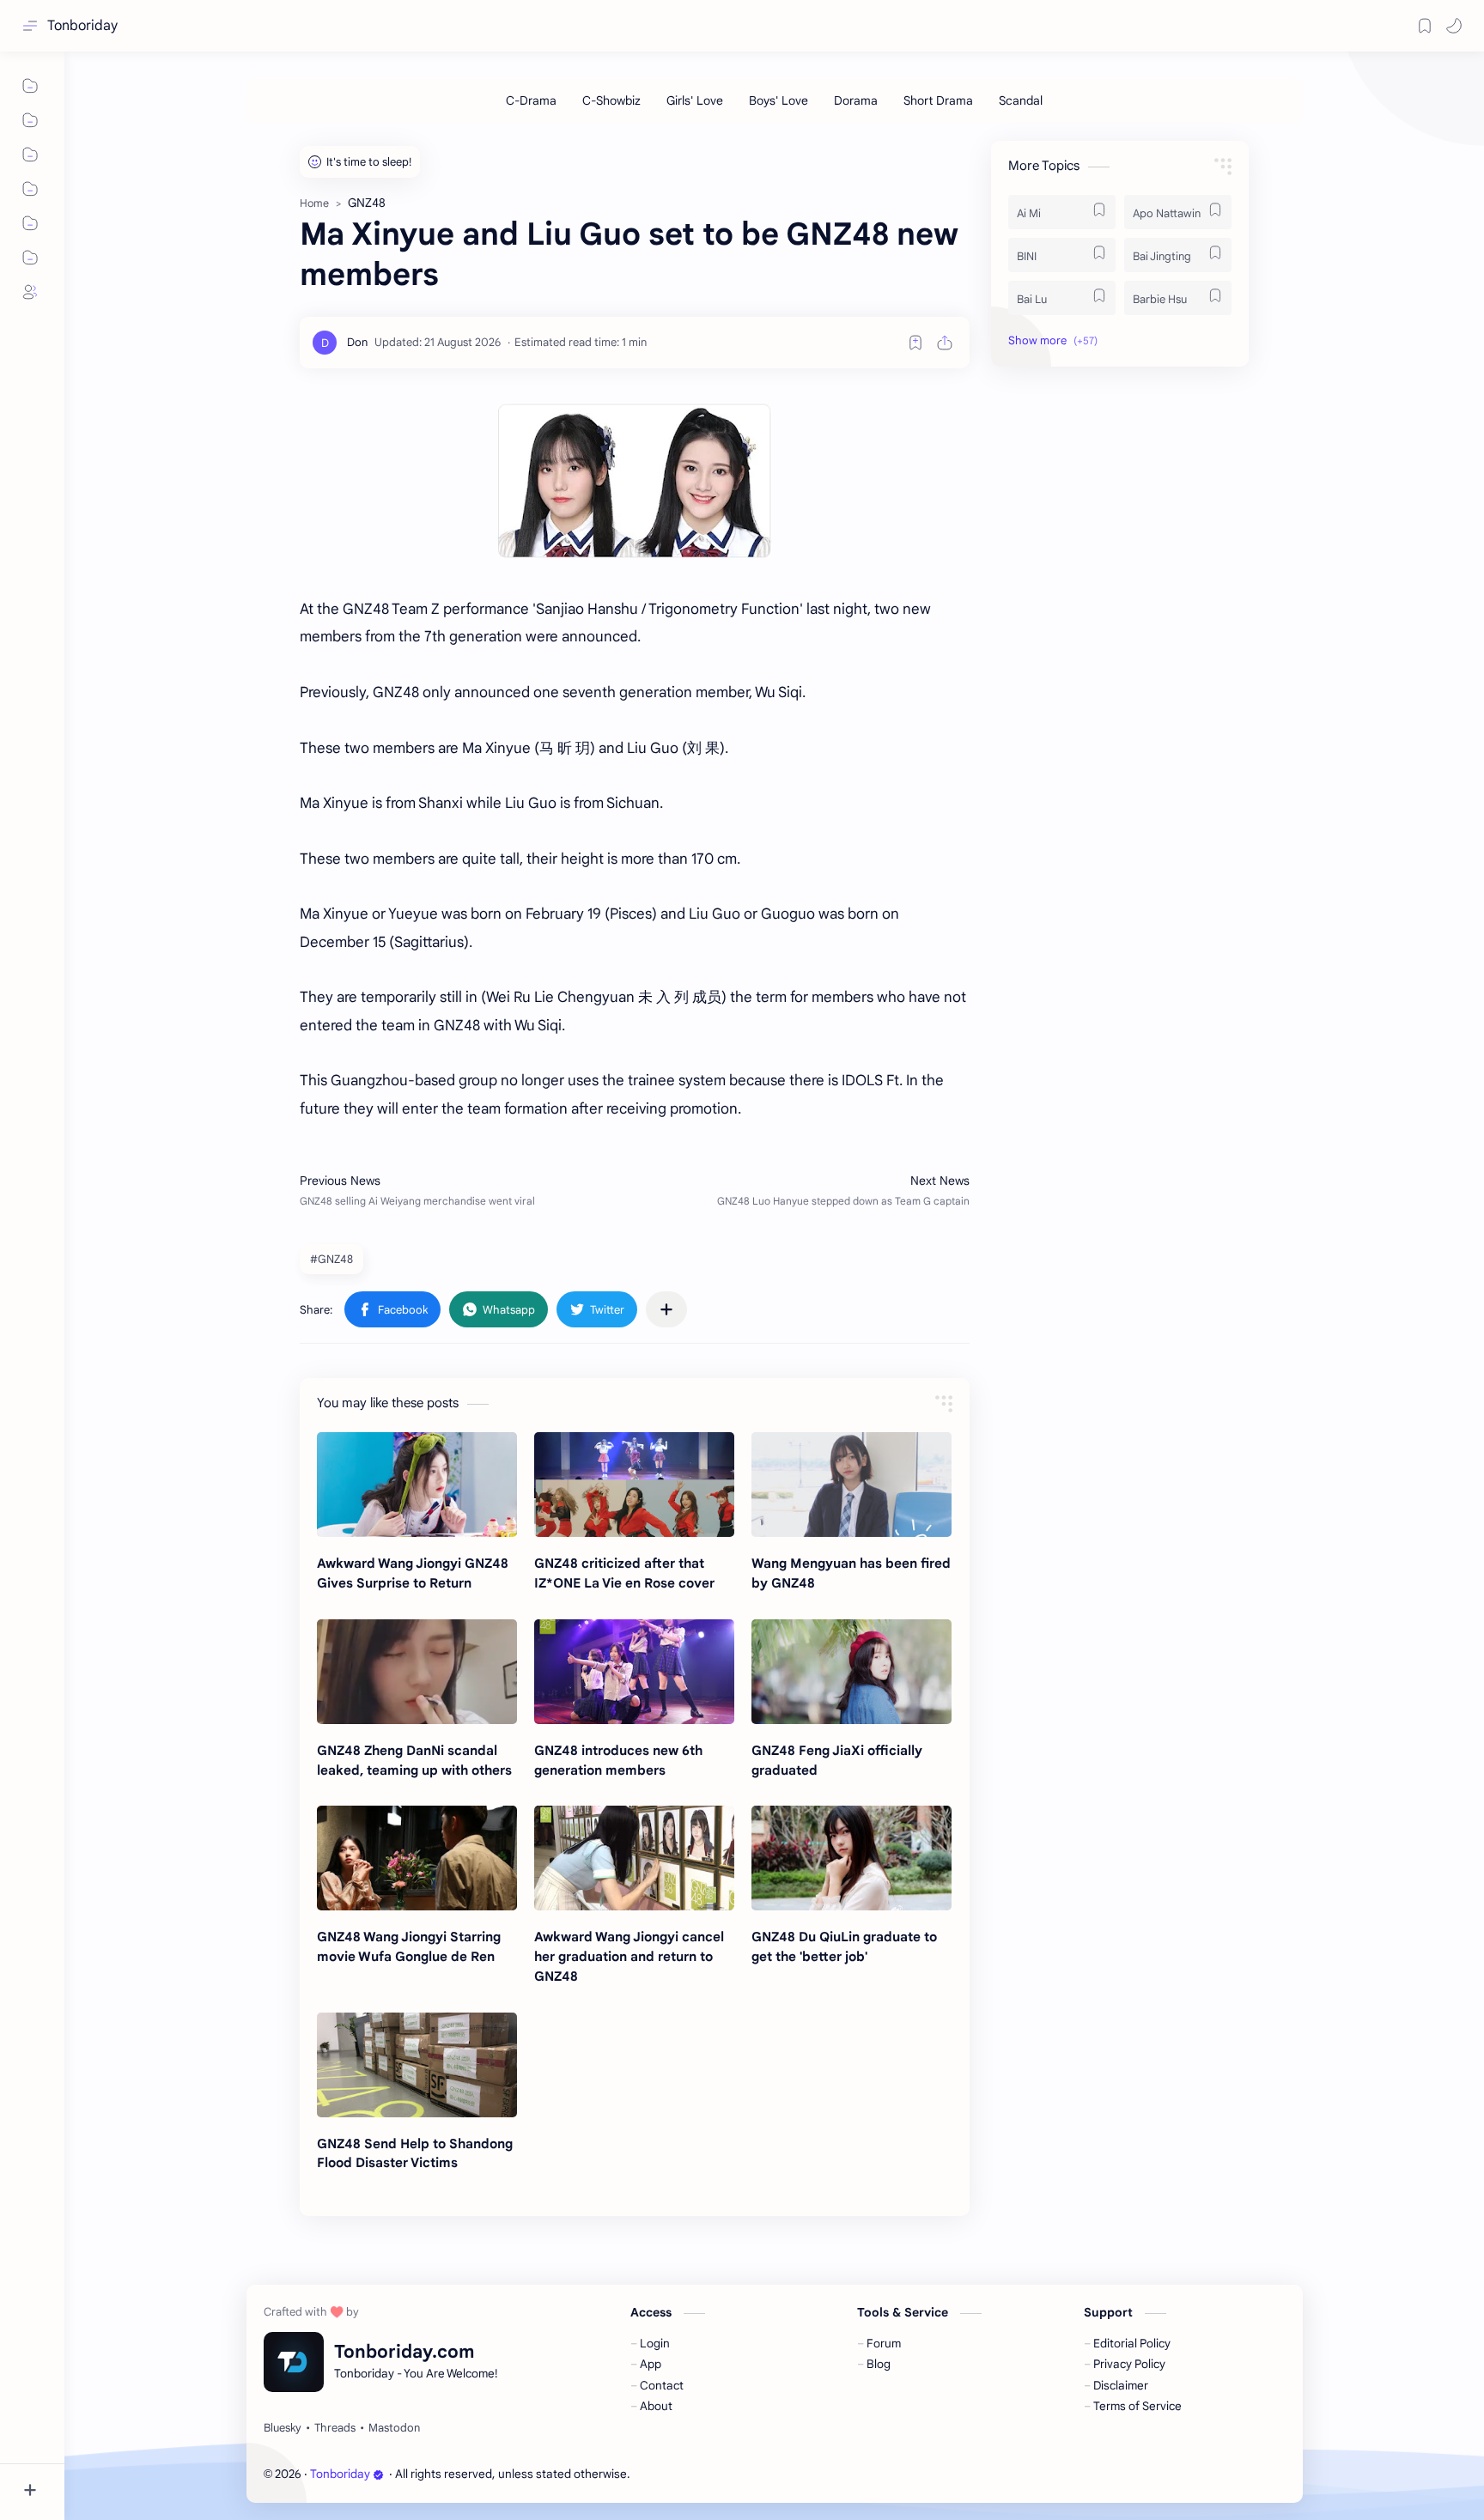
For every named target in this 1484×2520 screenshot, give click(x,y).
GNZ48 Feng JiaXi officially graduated (837, 1760)
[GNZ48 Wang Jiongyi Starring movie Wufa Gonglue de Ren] (417, 1858)
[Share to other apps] (666, 1309)
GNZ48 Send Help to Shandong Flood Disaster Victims (415, 2153)
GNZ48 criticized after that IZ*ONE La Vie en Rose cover (624, 1573)
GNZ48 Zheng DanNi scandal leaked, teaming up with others (414, 1760)
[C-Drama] (531, 100)
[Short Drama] (938, 100)
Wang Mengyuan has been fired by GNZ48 (851, 1573)
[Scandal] (1021, 100)
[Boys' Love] (778, 100)
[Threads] (335, 2428)
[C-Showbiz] (611, 100)
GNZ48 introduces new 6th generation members (618, 1760)
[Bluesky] (283, 2428)
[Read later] (915, 343)
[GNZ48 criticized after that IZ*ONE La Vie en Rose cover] (634, 1485)
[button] (1454, 26)
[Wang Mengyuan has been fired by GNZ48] (851, 1485)
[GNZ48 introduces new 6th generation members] (634, 1672)
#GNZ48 (331, 1259)
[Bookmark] (1425, 26)
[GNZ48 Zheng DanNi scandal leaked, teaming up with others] (417, 1672)
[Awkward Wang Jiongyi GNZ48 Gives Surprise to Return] (417, 1485)
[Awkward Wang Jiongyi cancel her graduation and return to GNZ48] (634, 1858)
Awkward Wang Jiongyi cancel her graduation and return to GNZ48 (629, 1956)
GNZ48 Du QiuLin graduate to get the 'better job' (844, 1946)
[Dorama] (856, 100)
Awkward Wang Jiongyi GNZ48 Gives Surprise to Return (413, 1573)
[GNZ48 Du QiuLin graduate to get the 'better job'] (851, 1858)
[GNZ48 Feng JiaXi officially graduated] (851, 1672)
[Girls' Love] (695, 100)
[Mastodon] (394, 2428)
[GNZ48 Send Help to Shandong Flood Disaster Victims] (417, 2065)
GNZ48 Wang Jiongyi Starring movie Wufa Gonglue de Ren (409, 1946)
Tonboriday (82, 26)
